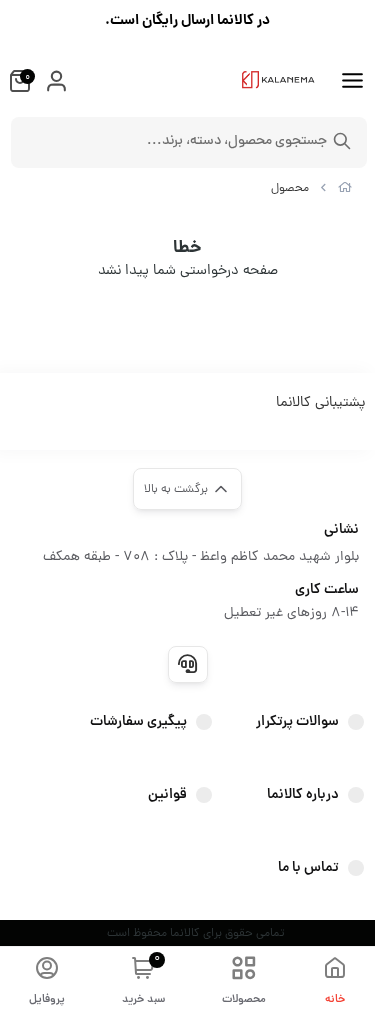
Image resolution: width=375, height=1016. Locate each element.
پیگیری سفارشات (138, 722)
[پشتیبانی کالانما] (188, 664)
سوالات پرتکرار (297, 722)
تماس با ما (308, 868)
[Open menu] (352, 83)
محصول (290, 189)
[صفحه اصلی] (345, 189)
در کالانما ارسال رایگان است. (187, 21)
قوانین (167, 795)
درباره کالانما (303, 795)
